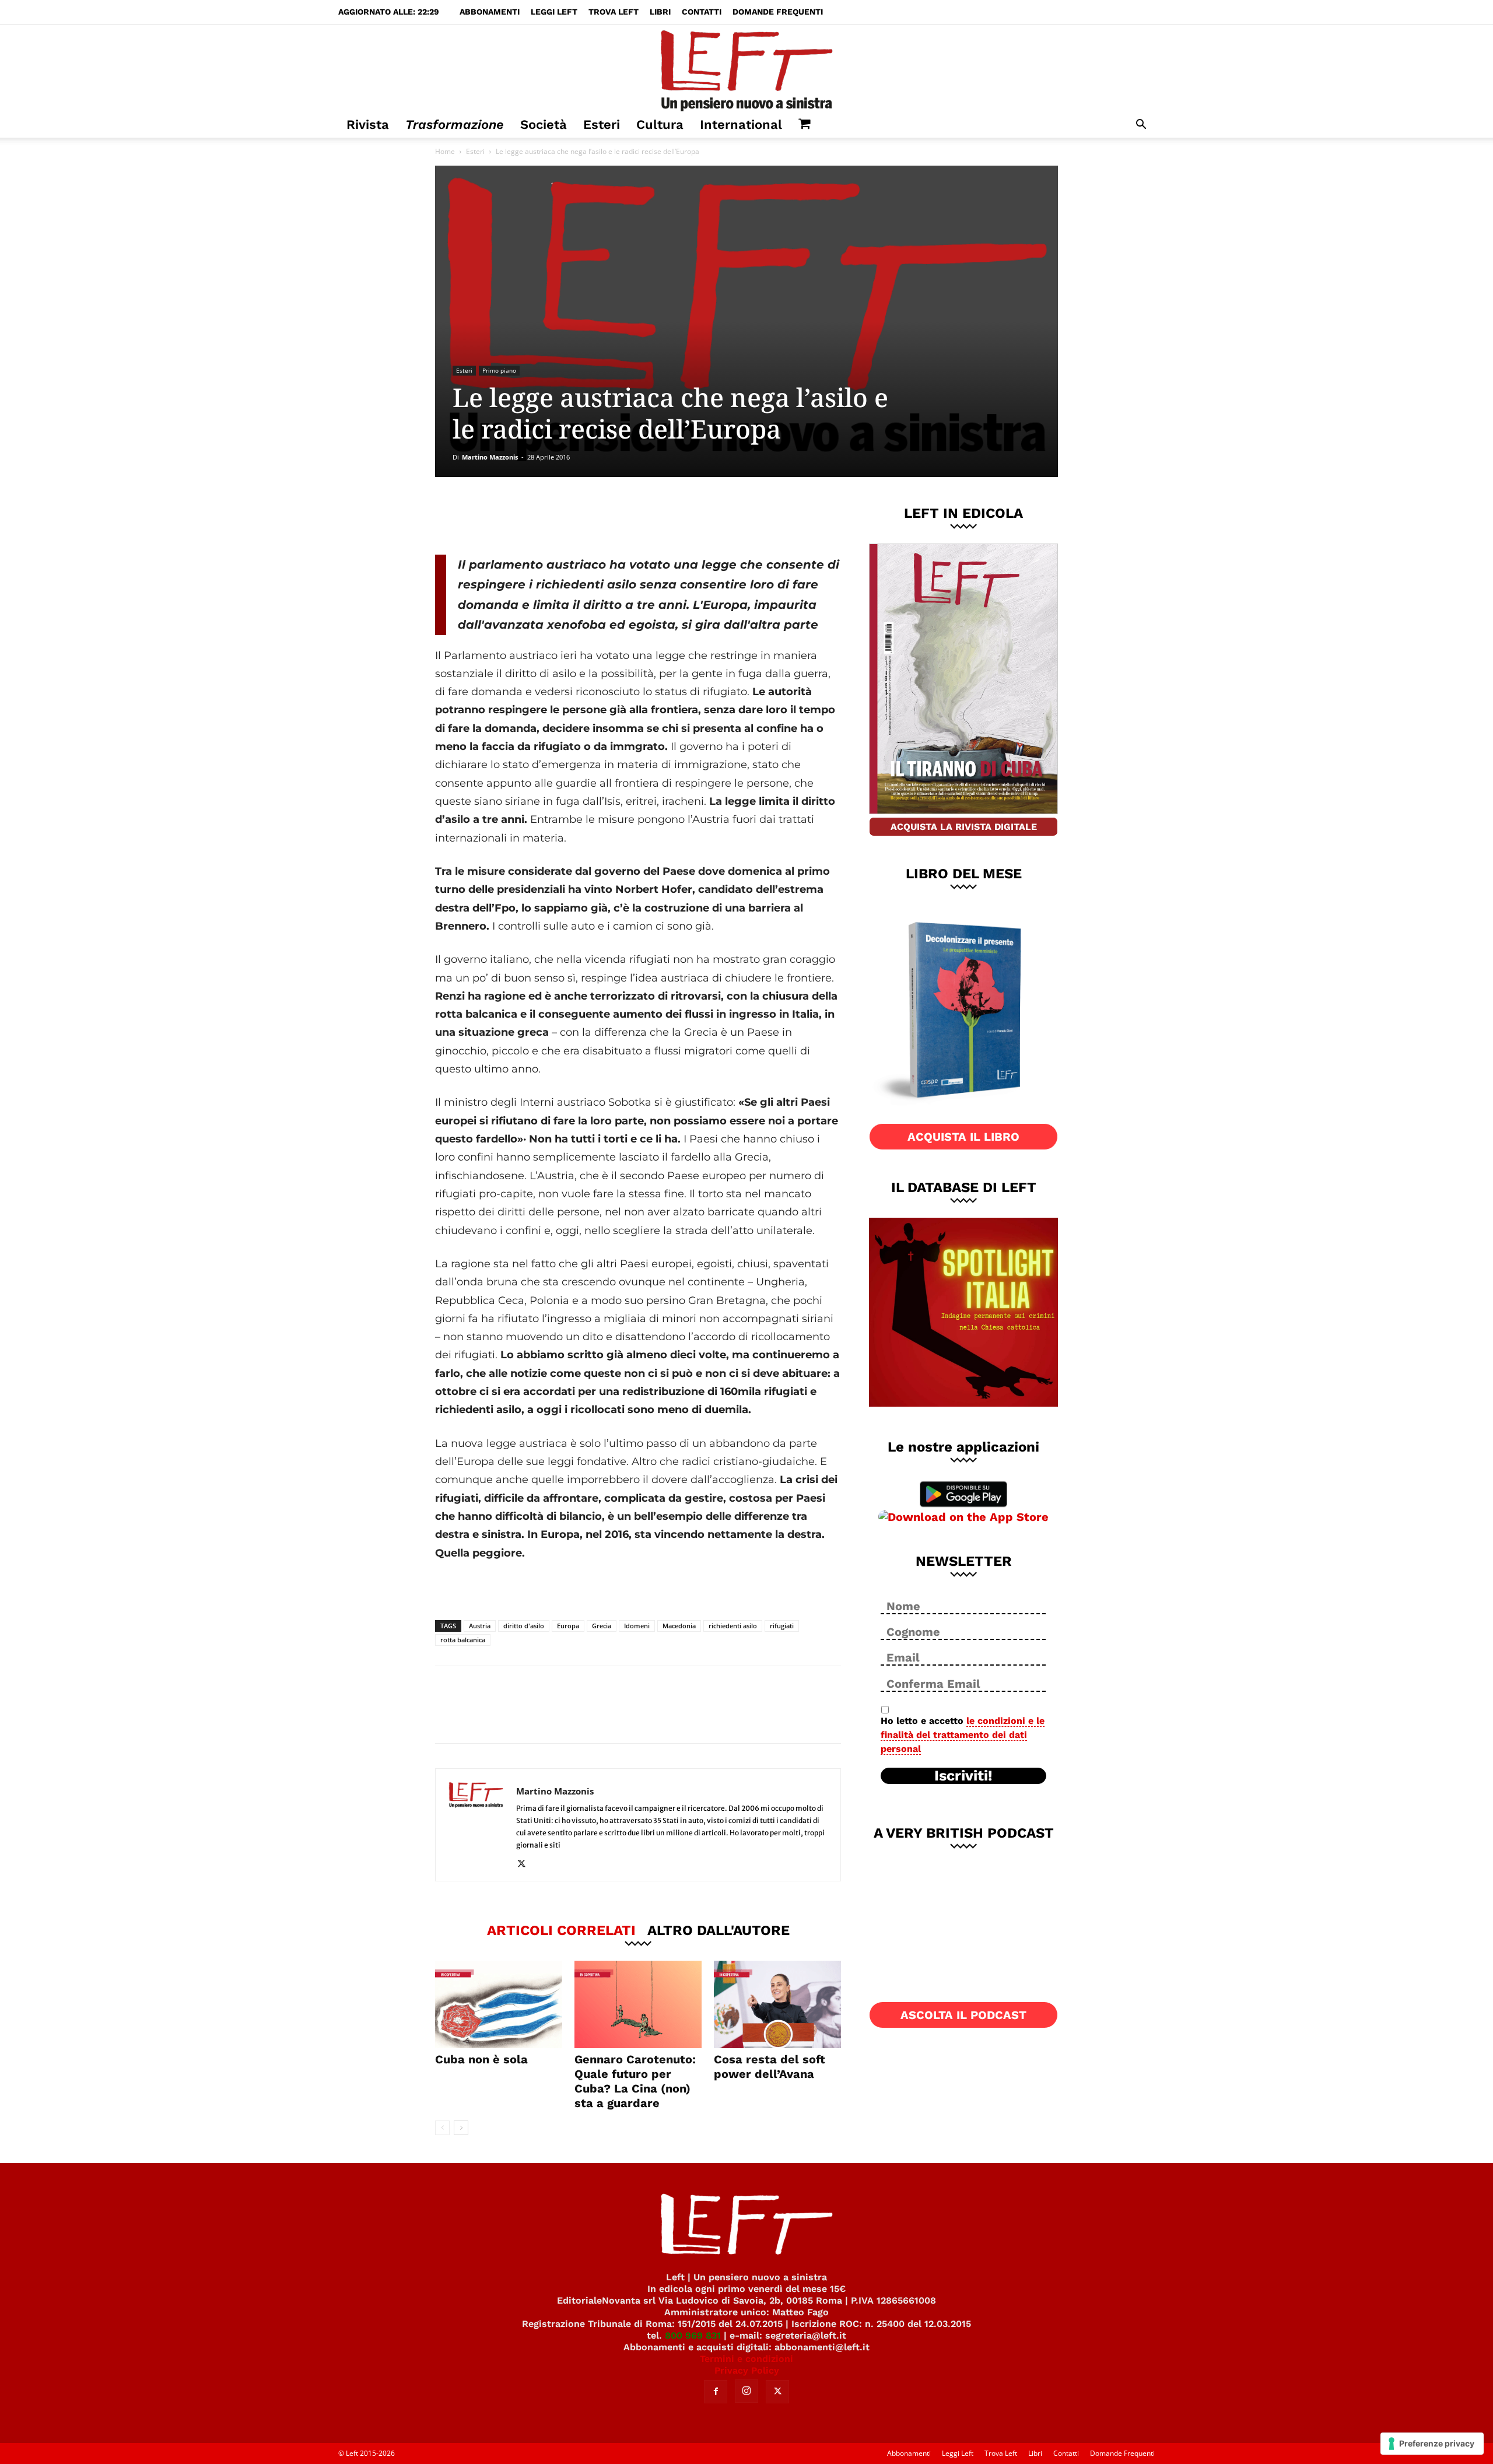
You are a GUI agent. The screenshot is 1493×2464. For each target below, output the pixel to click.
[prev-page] (442, 2128)
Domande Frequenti (778, 12)
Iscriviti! (963, 1776)
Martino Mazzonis (490, 457)
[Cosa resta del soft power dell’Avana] (777, 2004)
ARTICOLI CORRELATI (561, 1930)
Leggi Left (554, 12)
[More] (635, 516)
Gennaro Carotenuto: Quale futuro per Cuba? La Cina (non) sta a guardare (635, 2081)
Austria (480, 1626)
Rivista (368, 125)
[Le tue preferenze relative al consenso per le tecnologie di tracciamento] (1432, 2444)
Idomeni (637, 1626)
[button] (1141, 126)
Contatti (702, 12)
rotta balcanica (463, 1640)
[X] (557, 516)
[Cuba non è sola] (499, 2004)
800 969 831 (693, 2335)
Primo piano (499, 370)
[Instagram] (746, 2391)
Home (445, 151)
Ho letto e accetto (963, 1735)
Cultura (660, 125)
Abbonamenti (490, 12)
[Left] (746, 68)
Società (544, 125)
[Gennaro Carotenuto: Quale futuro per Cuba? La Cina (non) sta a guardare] (638, 2004)
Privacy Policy (747, 2370)
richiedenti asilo (733, 1626)
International (741, 125)
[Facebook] (518, 516)
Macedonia (679, 1626)
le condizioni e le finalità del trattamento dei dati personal (963, 1735)
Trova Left (614, 12)
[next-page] (461, 2128)
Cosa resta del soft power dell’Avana (770, 2067)
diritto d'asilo (524, 1626)
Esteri (602, 125)
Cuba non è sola (481, 2059)
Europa (568, 1626)
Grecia (602, 1626)
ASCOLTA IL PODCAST (963, 2015)
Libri (660, 12)
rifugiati (782, 1626)
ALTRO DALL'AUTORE (719, 1930)
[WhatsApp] (595, 516)
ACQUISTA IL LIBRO (963, 1137)
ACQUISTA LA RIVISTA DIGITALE (964, 827)
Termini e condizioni (746, 2359)
